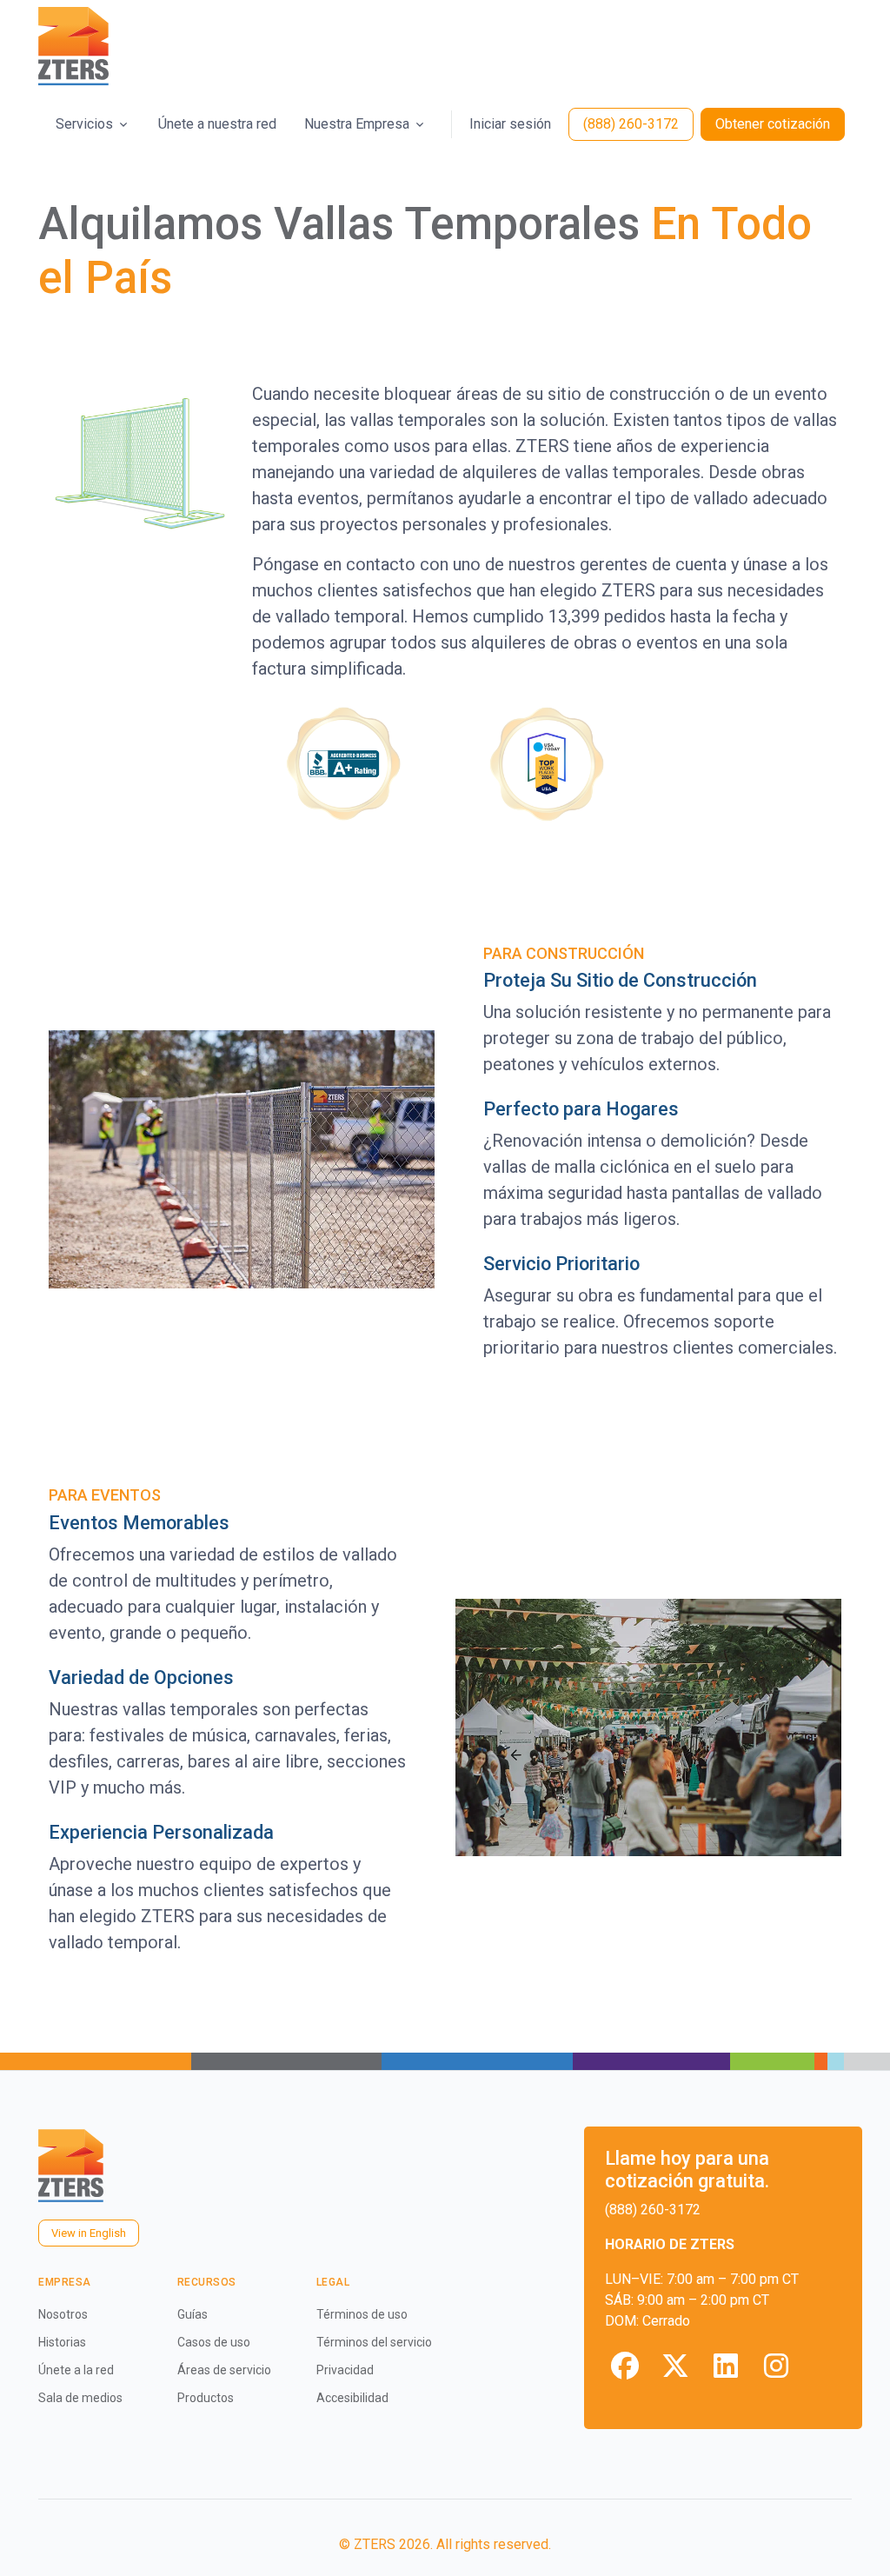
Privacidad (345, 2370)
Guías (193, 2314)
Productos (206, 2398)
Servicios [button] (84, 124)
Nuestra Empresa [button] (357, 124)
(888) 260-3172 (631, 124)
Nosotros (63, 2314)
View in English (89, 2233)
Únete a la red (76, 2370)
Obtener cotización (773, 124)
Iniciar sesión (510, 124)
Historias (62, 2342)
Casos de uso (214, 2342)
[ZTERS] (73, 47)
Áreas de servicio (224, 2370)
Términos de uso (362, 2314)
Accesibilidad (352, 2398)
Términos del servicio (374, 2342)
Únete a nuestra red (217, 124)
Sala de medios (80, 2398)
